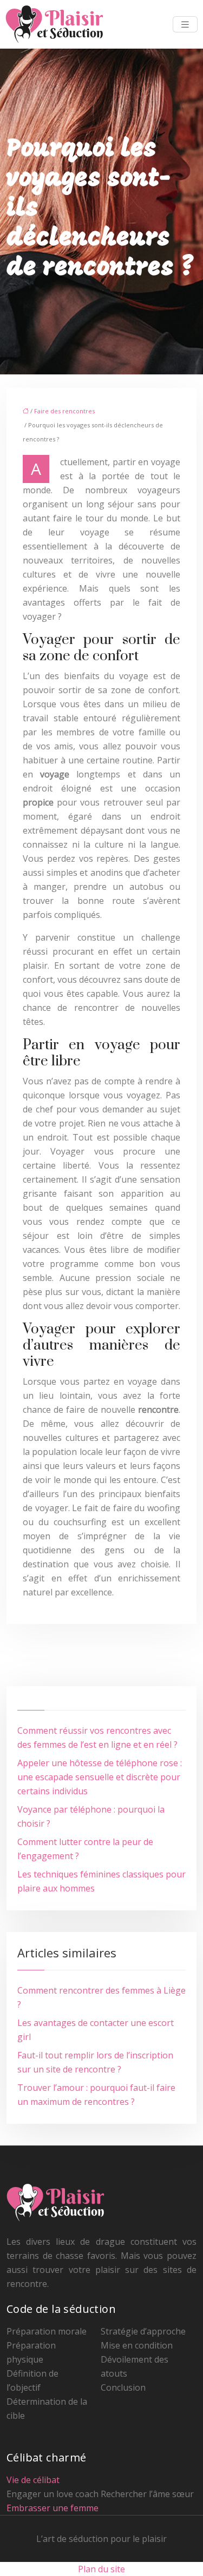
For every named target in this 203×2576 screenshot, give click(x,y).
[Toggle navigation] (185, 25)
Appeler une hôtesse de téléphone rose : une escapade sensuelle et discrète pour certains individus (100, 1777)
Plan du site (101, 2569)
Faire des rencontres (64, 411)
